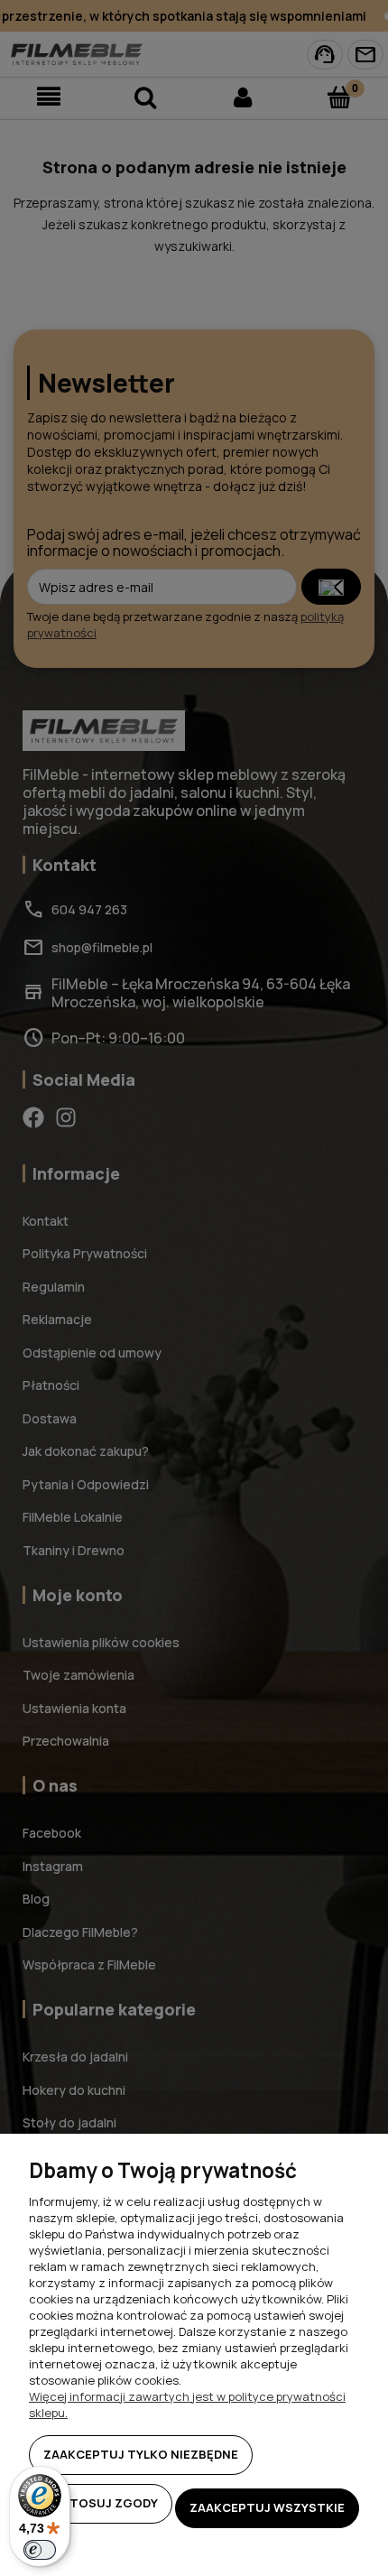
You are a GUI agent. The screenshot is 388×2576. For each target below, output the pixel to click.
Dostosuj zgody (101, 2503)
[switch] (40, 2550)
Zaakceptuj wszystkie (267, 2507)
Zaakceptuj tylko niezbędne (141, 2454)
